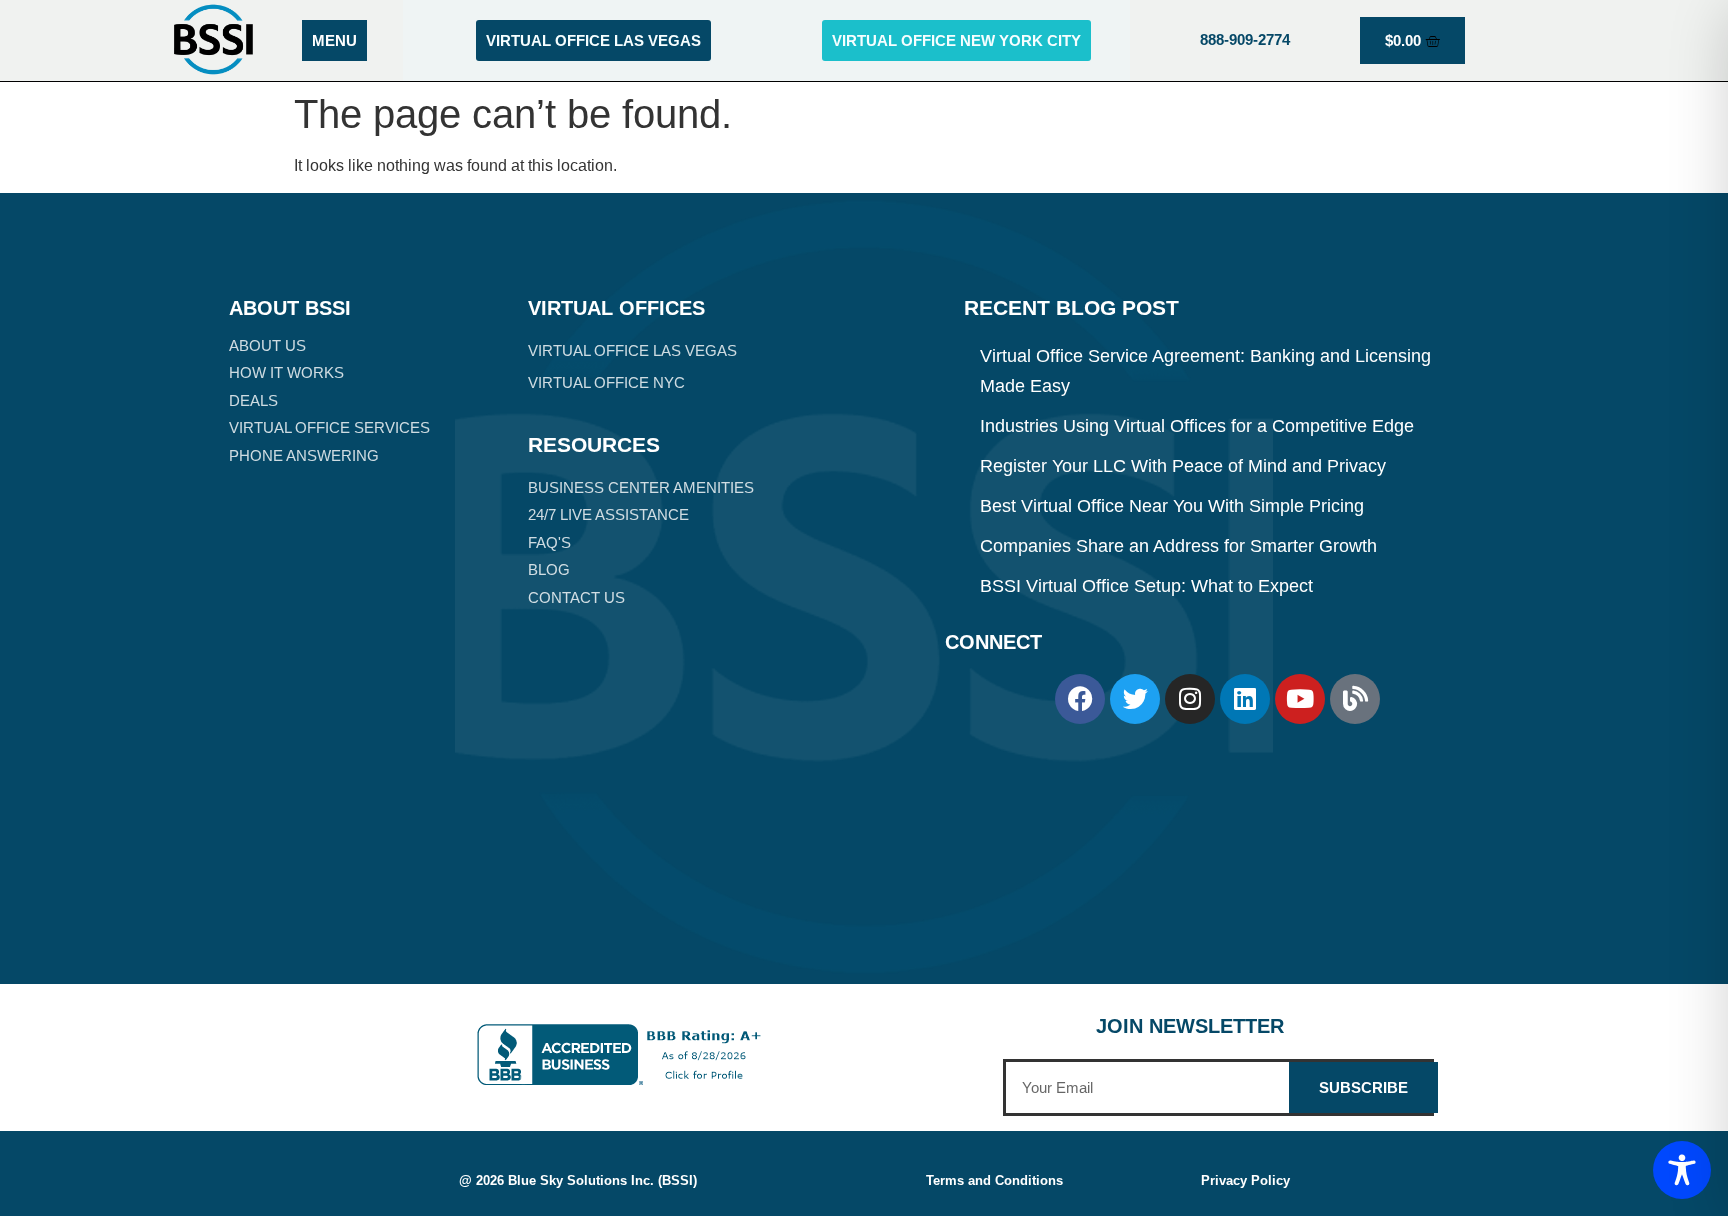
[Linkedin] (1245, 699)
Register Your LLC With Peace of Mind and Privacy (1183, 466)
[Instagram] (1190, 699)
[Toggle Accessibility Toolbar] (1682, 1170)
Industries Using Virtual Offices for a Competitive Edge (1197, 426)
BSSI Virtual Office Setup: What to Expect (1146, 586)
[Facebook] (1080, 699)
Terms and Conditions (994, 1180)
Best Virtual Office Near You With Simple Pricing (1172, 506)
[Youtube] (1300, 699)
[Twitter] (1135, 699)
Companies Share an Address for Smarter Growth (1178, 546)
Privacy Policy (1245, 1180)
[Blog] (1355, 699)
